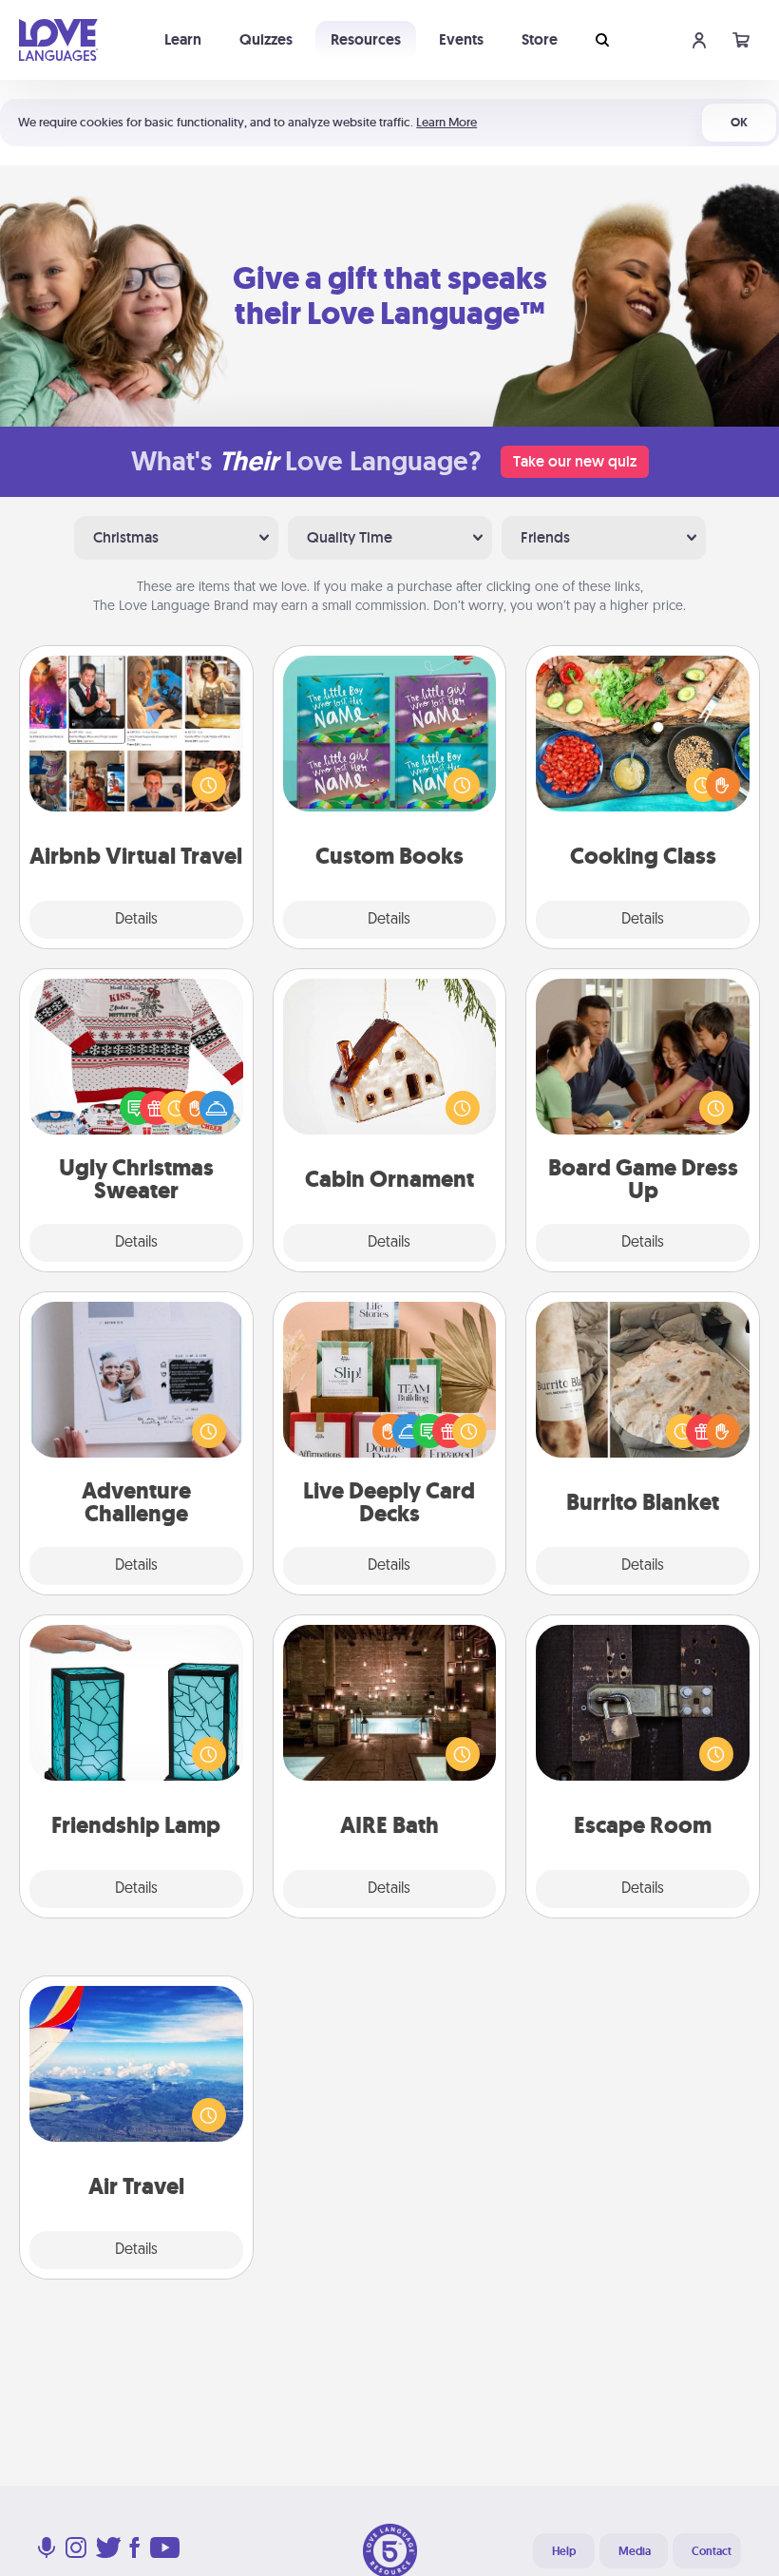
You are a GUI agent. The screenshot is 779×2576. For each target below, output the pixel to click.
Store (540, 39)
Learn (183, 39)
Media (635, 2551)
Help (564, 2551)
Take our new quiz (575, 461)
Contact (712, 2551)
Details (136, 920)
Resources (366, 39)
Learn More (446, 122)
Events (461, 39)
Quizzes (266, 39)
